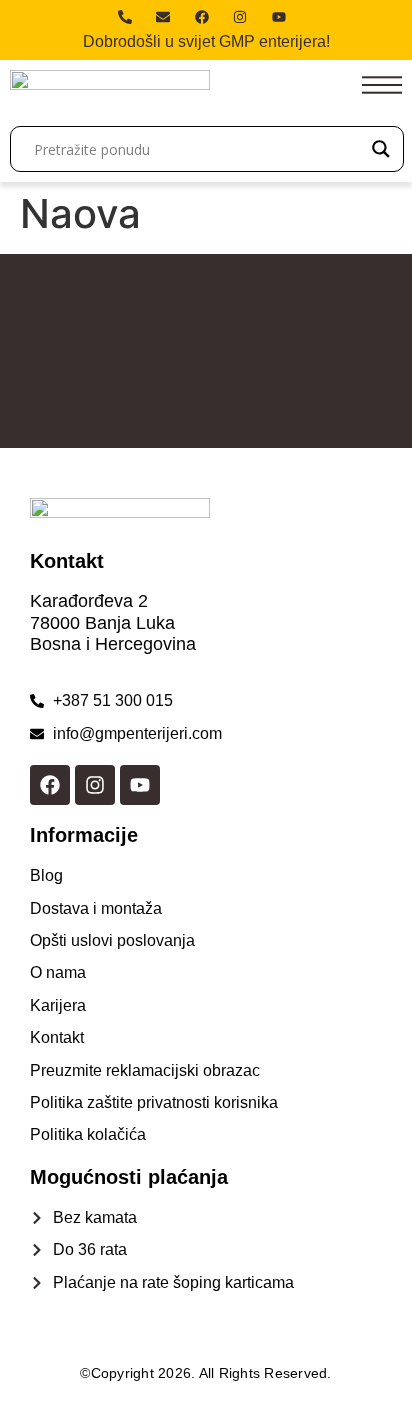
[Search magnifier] (381, 149)
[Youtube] (140, 785)
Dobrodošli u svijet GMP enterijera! (206, 41)
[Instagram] (95, 785)
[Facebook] (50, 785)
